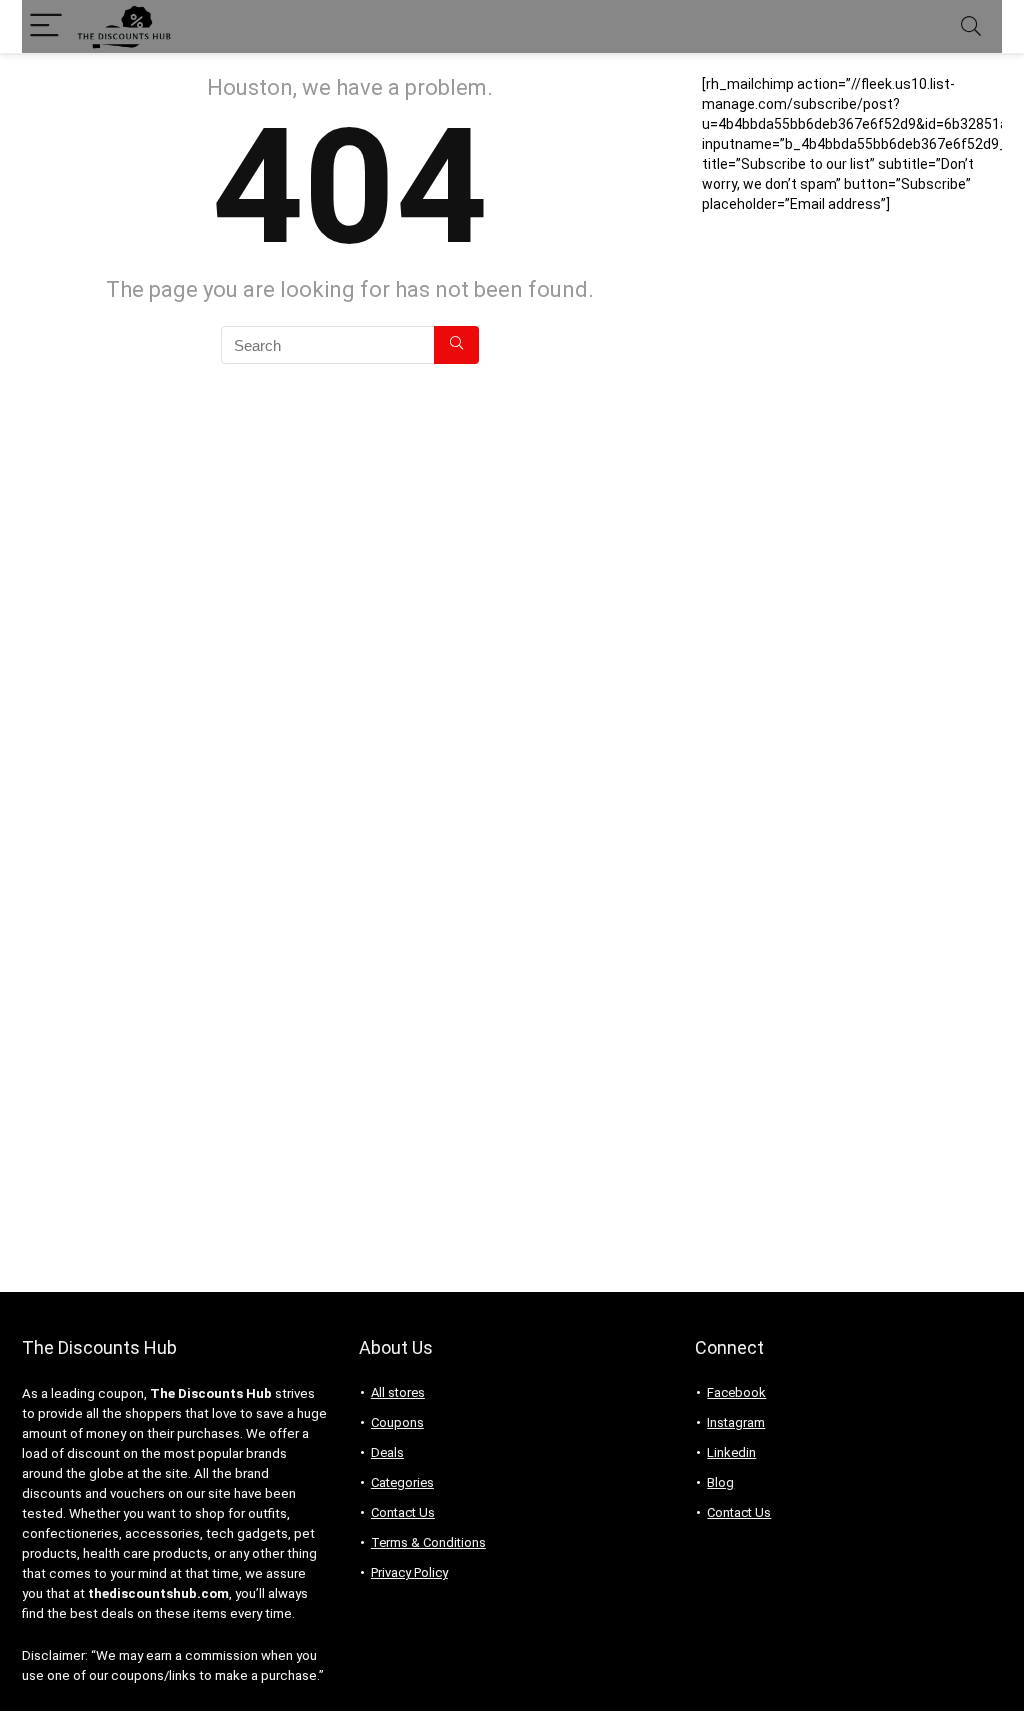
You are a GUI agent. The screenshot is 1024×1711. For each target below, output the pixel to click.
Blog (720, 1482)
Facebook (736, 1392)
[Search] (971, 26)
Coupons (397, 1422)
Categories (402, 1482)
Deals (387, 1452)
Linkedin (731, 1452)
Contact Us (403, 1512)
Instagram (736, 1422)
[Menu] (46, 26)
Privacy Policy (409, 1572)
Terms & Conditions (428, 1542)
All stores (398, 1392)
